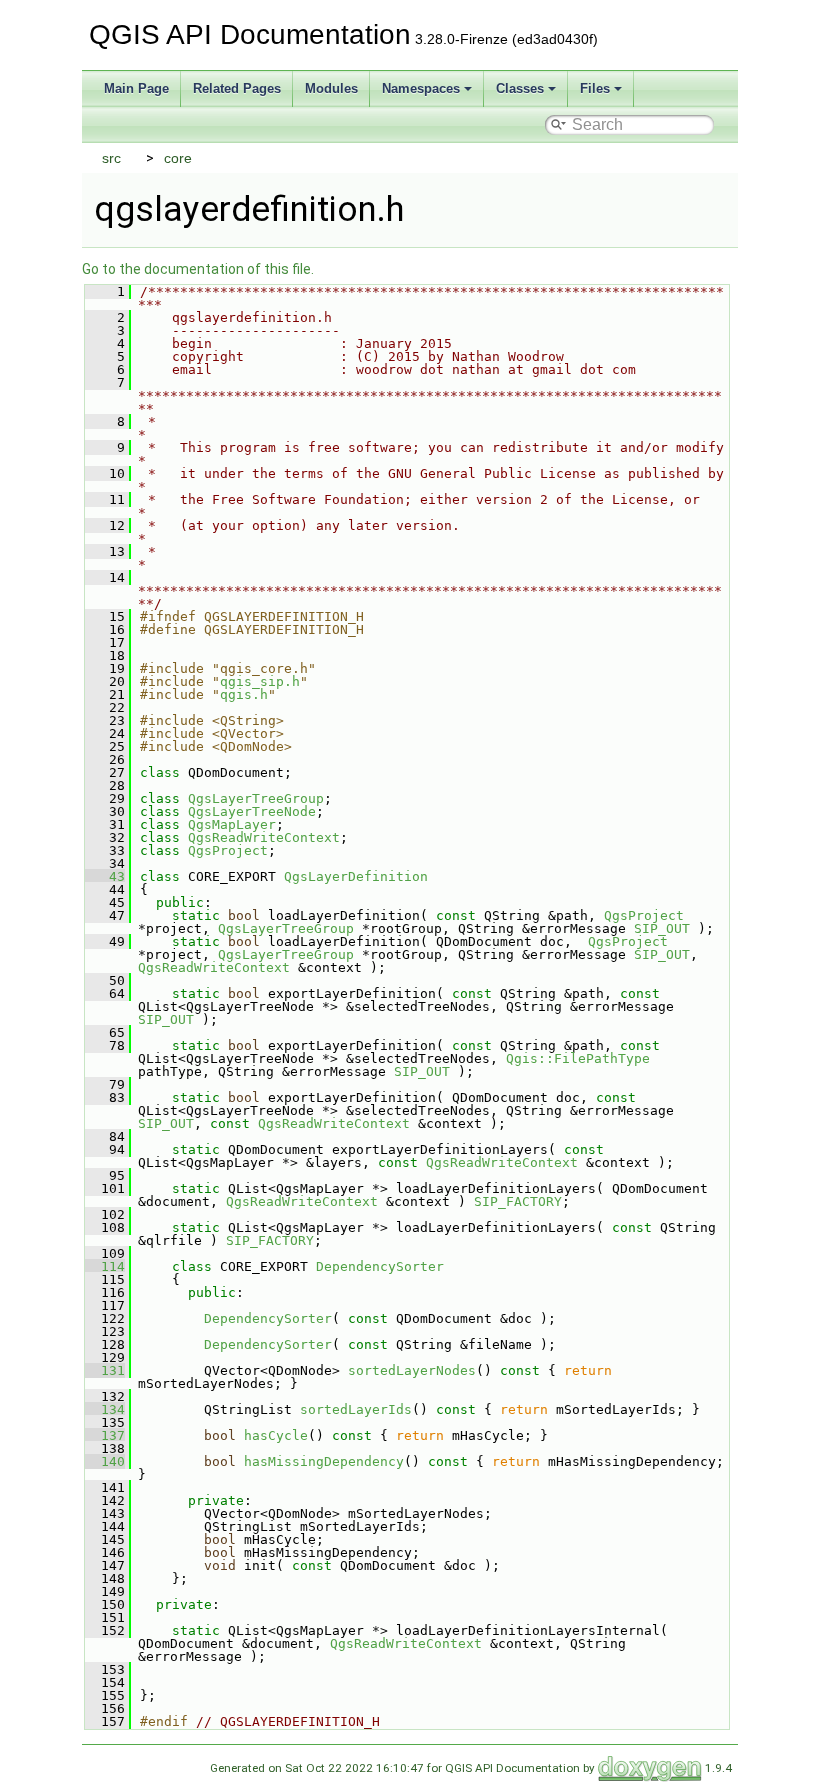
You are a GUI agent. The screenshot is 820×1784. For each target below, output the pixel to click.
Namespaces (421, 88)
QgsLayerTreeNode (252, 811)
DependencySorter (380, 1266)
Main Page (136, 88)
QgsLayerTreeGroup (256, 798)
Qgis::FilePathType (578, 1058)
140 (105, 1461)
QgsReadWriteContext (264, 837)
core (178, 158)
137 (105, 1435)
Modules (331, 88)
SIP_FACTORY (518, 1201)
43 (105, 876)
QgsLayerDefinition (356, 876)
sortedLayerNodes (412, 1370)
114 (105, 1266)
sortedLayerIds (356, 1409)
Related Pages (237, 88)
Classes (520, 88)
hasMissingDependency (324, 1461)
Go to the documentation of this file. (198, 269)
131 (105, 1370)
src (111, 158)
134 (105, 1409)
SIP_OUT (662, 928)
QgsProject (228, 850)
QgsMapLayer (232, 824)
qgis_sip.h (260, 681)
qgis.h (244, 694)
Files (595, 88)
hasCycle (276, 1435)
